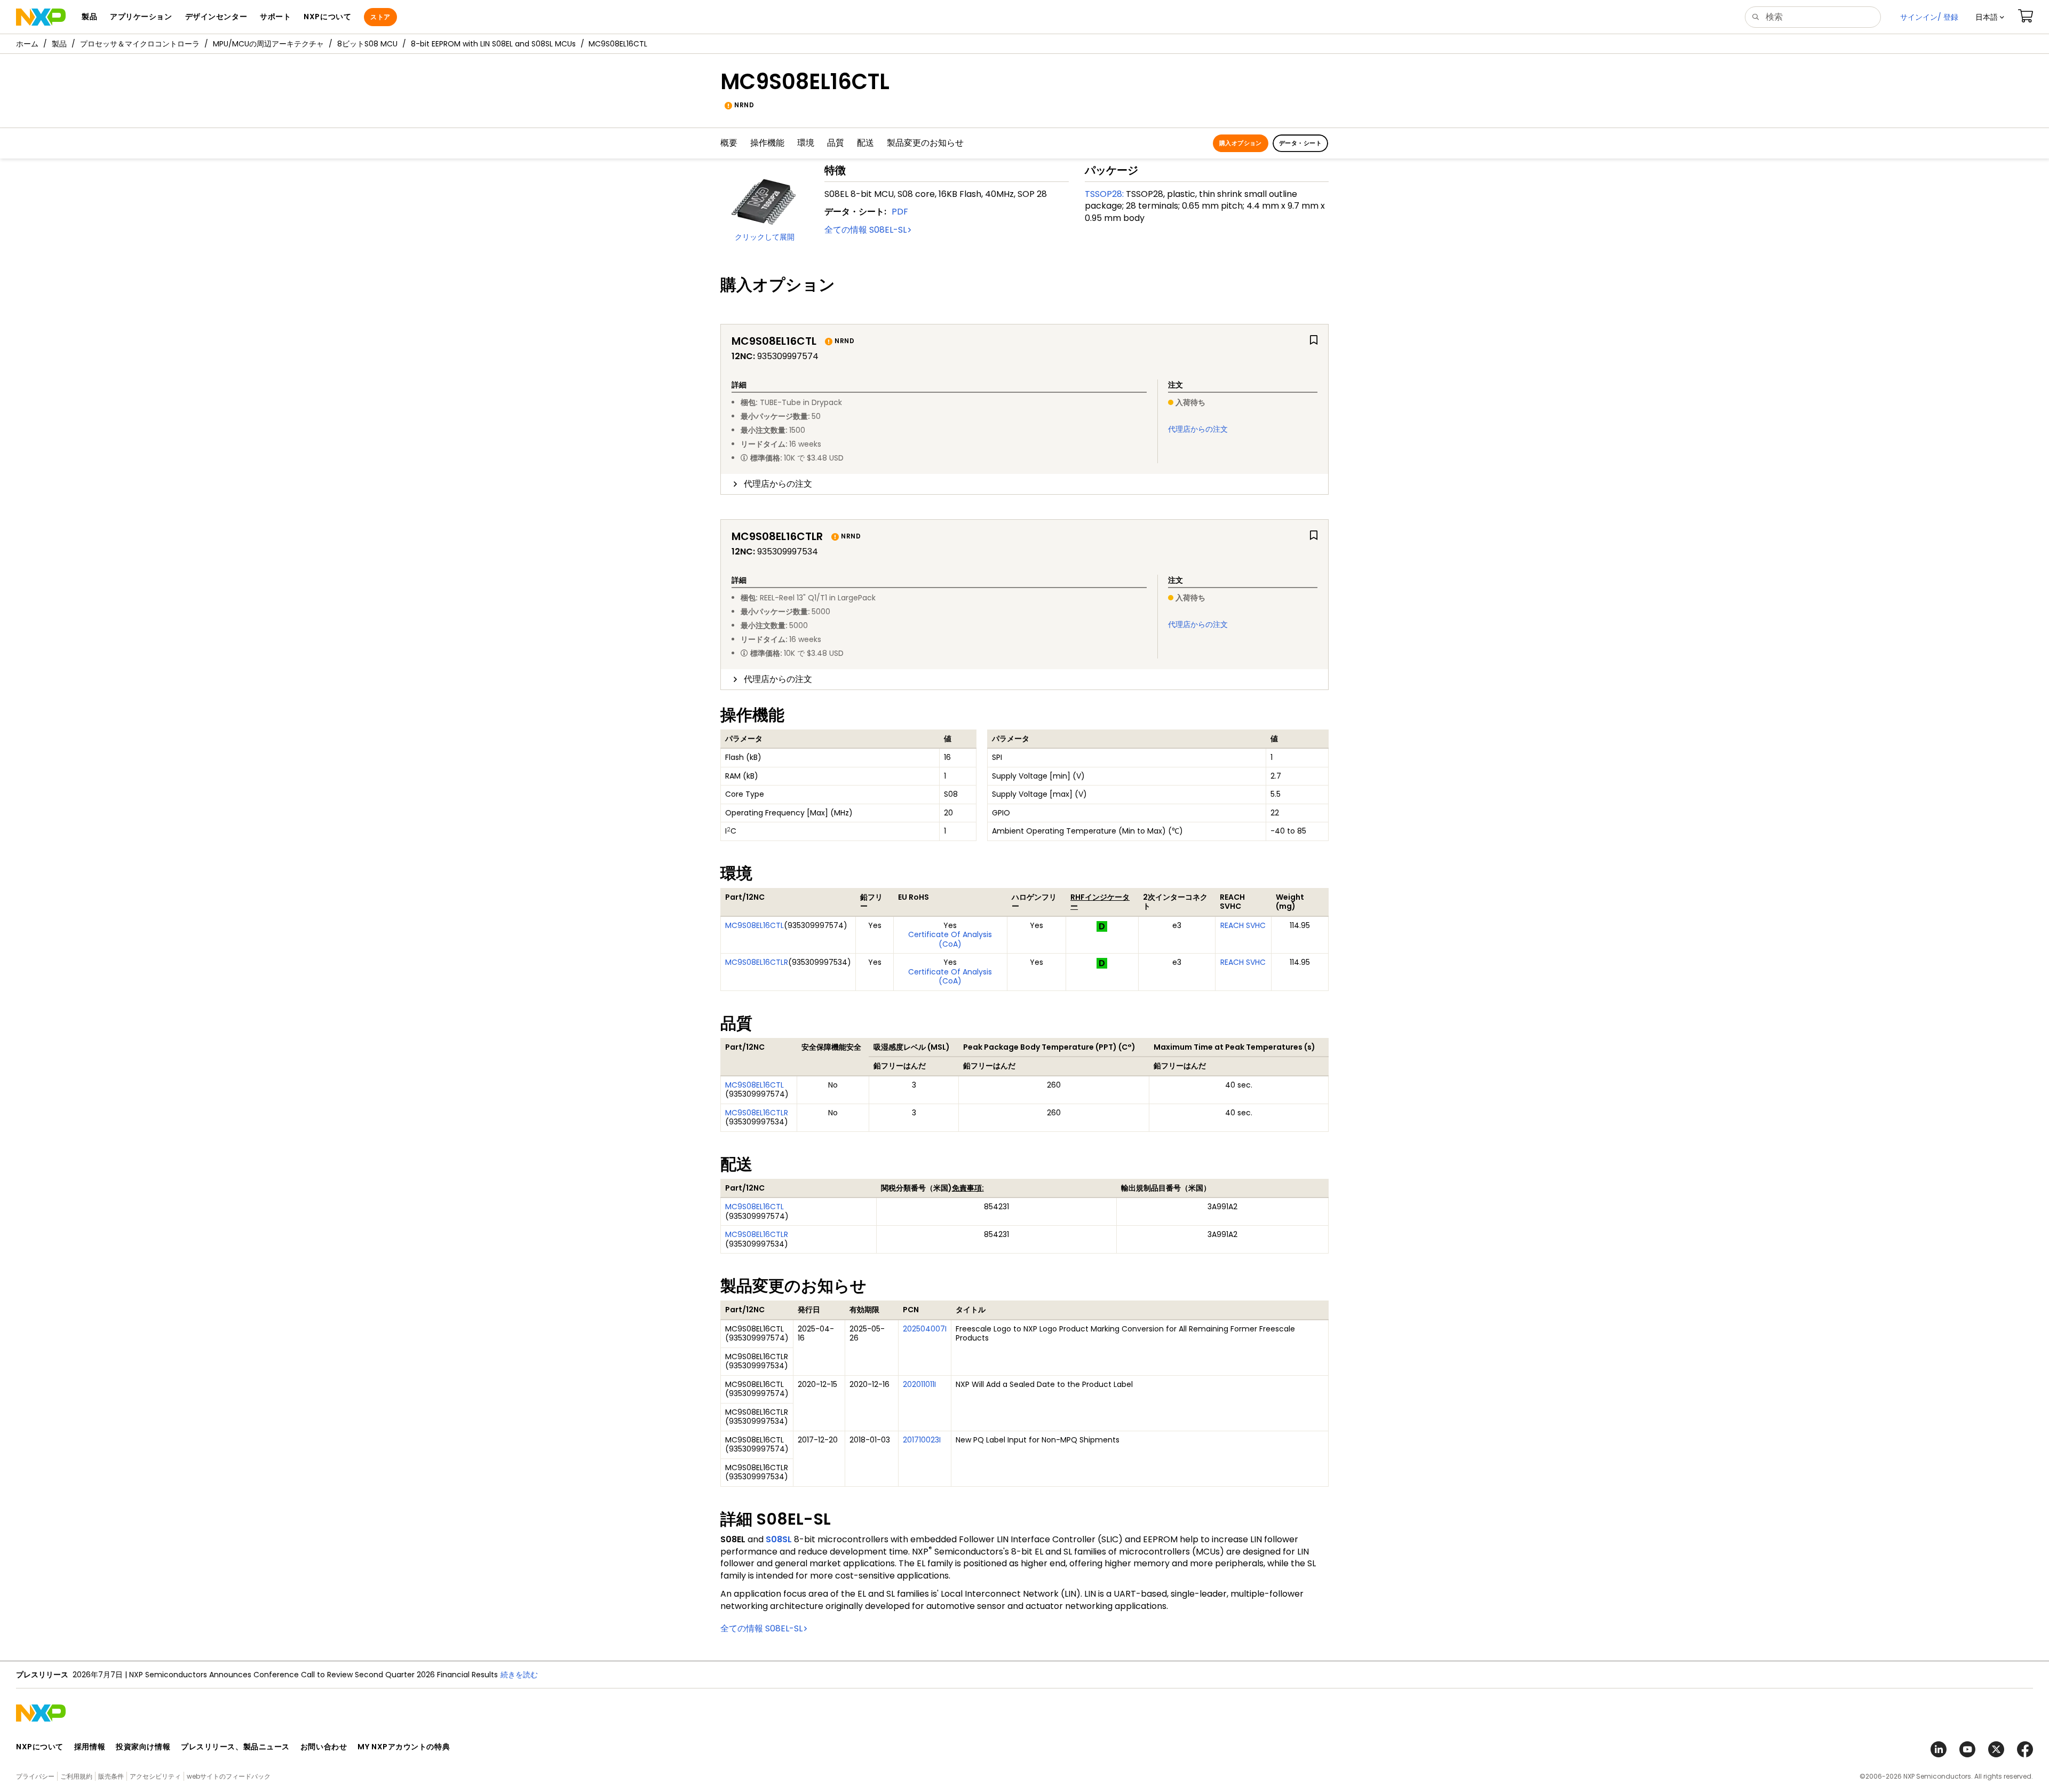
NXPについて (40, 1747)
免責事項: (968, 1188)
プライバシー (35, 1776)
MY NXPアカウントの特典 (404, 1747)
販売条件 (111, 1776)
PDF (900, 212)
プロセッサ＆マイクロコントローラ (140, 44)
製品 (59, 44)
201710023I (922, 1440)
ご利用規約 (76, 1776)
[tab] (1024, 484)
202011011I (919, 1384)
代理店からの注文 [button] (778, 484)
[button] (1990, 17)
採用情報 (90, 1747)
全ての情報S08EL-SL (865, 230)
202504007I (925, 1329)
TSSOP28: (1104, 194)
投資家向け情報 (143, 1747)
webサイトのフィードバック (229, 1776)
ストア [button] (380, 17)
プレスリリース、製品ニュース (235, 1747)
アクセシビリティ (155, 1776)
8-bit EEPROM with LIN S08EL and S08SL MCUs (493, 44)
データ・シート (1300, 143)
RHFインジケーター (1100, 902)
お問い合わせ (324, 1747)
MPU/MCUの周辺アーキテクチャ (268, 44)
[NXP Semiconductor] (41, 17)
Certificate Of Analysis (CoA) (950, 939)
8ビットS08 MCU (367, 44)
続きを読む (519, 1675)
